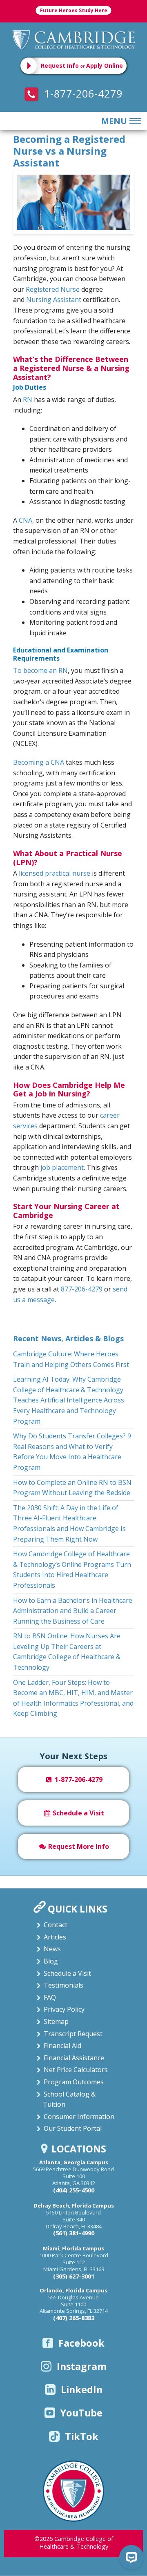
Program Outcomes (74, 2082)
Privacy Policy (64, 2009)
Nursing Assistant (54, 300)
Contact (56, 1925)
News (52, 1949)
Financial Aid (62, 2046)
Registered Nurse (53, 289)
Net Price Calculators (76, 2070)
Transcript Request (73, 2034)
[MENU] (134, 121)
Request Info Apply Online (82, 65)
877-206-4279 (82, 1289)
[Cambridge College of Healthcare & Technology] (74, 39)
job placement (62, 1167)
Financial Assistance (74, 2058)
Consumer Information (79, 2117)
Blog (51, 1961)
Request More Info (78, 1846)
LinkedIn (82, 2390)
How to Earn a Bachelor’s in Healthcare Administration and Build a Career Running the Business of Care (73, 1611)
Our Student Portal (73, 2128)
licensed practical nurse (55, 873)
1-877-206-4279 (82, 93)
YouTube (81, 2413)
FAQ (50, 1997)
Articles (55, 1937)
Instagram (82, 2366)
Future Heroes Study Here (74, 10)
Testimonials (63, 1985)
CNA (26, 520)
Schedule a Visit (78, 1813)
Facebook (81, 2343)
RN (28, 399)
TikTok (82, 2436)
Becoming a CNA (39, 762)
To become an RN (40, 670)
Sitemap (56, 2021)
